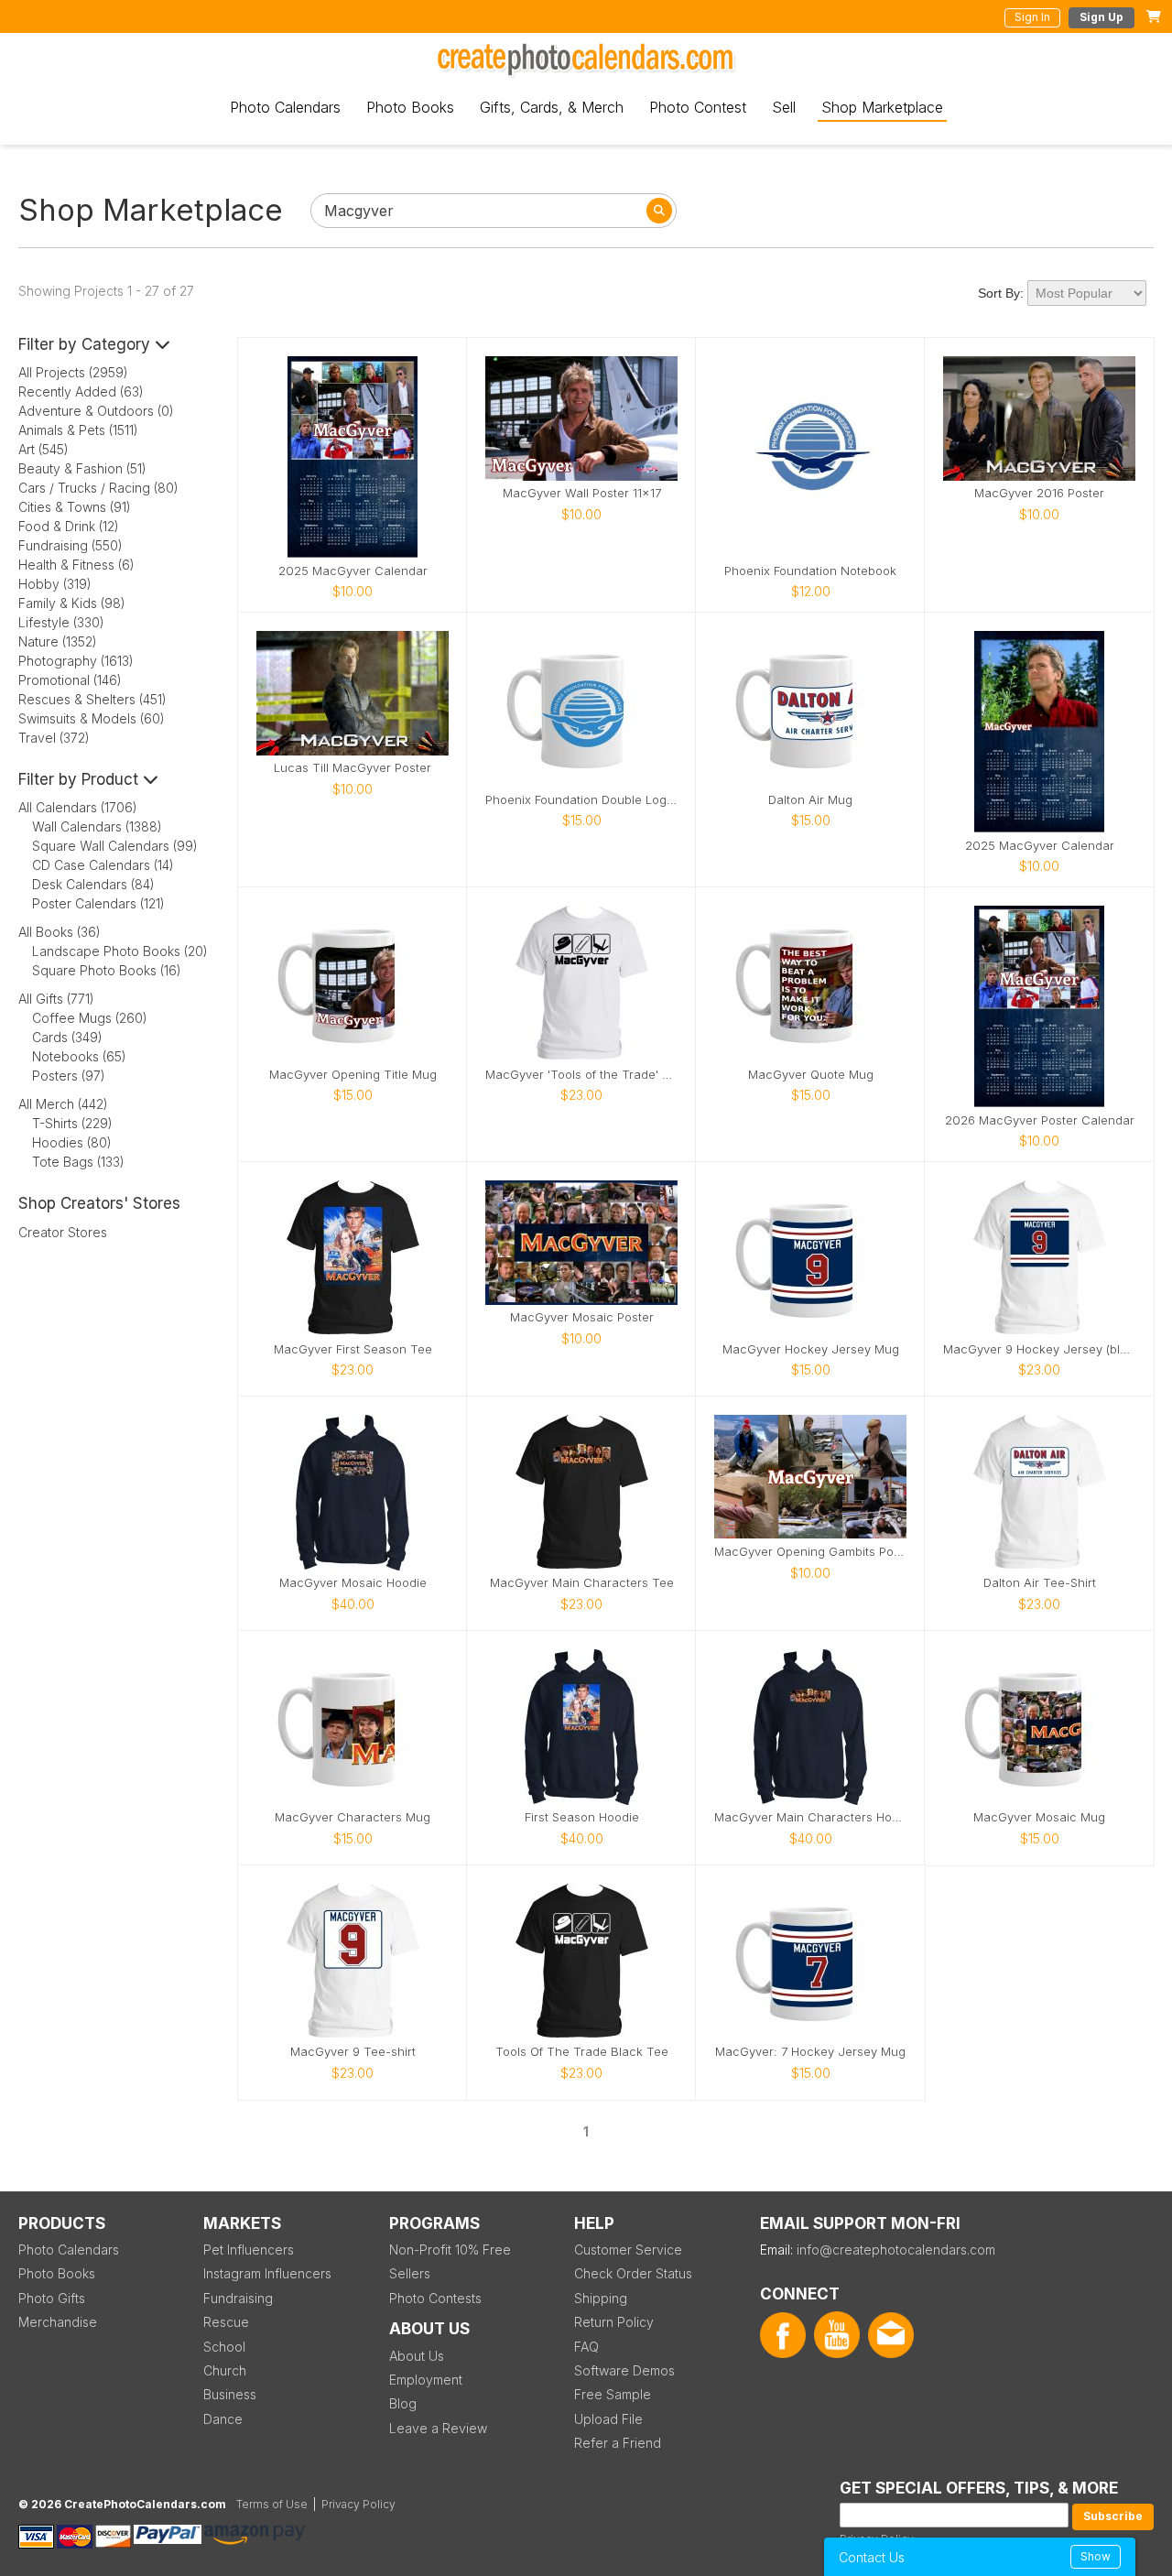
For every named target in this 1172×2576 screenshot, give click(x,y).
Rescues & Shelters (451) (92, 699)
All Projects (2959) (73, 372)
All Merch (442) (63, 1104)
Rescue (226, 2322)
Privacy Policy (358, 2504)
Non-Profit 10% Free (450, 2250)
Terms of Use (272, 2504)
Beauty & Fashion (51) (82, 468)
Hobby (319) (55, 584)
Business (230, 2394)
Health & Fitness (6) (76, 565)
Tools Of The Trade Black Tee (582, 2052)
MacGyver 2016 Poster (1039, 493)
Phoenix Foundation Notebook (810, 571)
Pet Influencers (249, 2250)
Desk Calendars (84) (93, 884)
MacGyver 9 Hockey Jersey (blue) (1039, 1349)
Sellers (410, 2273)
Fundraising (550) (71, 545)
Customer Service (628, 2250)
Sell (784, 107)
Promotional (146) (70, 680)
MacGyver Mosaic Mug (1039, 1817)
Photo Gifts (52, 2298)
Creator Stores (63, 1232)
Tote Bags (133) (78, 1162)
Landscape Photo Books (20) (120, 951)
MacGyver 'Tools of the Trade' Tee (581, 1075)
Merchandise (58, 2322)
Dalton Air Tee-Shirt (1040, 1583)
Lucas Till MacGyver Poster (353, 768)
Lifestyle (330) (61, 622)
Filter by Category (87, 344)
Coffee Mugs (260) (90, 1018)
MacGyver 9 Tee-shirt (353, 2052)
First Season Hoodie (582, 1817)
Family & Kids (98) (72, 603)
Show (1096, 2556)
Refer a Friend (618, 2443)
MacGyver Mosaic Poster (582, 1317)
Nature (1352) (58, 641)
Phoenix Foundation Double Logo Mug (581, 800)
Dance (223, 2419)
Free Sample (613, 2394)
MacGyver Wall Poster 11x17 (582, 493)
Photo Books (410, 107)
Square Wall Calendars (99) (115, 846)
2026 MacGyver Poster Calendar (1040, 1120)
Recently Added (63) (81, 391)
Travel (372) (54, 738)
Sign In (1032, 17)
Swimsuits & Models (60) (92, 718)
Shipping (601, 2298)
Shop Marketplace (882, 107)
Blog (403, 2403)
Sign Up (1101, 17)
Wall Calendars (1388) (97, 826)
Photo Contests (435, 2298)
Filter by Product (81, 779)
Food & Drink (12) (69, 526)
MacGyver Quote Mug (811, 1075)
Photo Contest (698, 107)
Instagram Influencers (267, 2273)
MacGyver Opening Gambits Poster (810, 1552)
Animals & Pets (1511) (78, 430)
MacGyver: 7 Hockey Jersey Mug (810, 2052)
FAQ (586, 2347)
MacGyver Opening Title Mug (353, 1075)
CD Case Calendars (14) (103, 865)
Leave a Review (438, 2428)
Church (225, 2370)
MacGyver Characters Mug (353, 1817)
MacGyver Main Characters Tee (582, 1583)
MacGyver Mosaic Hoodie (353, 1583)
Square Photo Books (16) (107, 970)
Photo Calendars (285, 107)
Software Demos (624, 2370)
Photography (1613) (76, 661)
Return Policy (614, 2322)
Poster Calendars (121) (98, 903)
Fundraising (238, 2298)
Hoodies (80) (72, 1142)
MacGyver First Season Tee (353, 1349)
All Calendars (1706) (78, 807)
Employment (426, 2380)
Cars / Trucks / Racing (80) (98, 488)
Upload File (608, 2419)
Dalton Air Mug (810, 800)
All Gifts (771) (56, 999)
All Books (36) (60, 932)
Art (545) (43, 449)
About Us (417, 2356)
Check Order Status (633, 2273)
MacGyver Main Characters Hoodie (810, 1817)
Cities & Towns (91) (75, 507)
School (224, 2347)
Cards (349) (67, 1037)
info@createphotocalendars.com (896, 2250)
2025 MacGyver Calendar (353, 571)
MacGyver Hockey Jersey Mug (811, 1349)
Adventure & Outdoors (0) (96, 411)
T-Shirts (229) (72, 1123)
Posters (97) (69, 1076)
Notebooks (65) (79, 1056)
